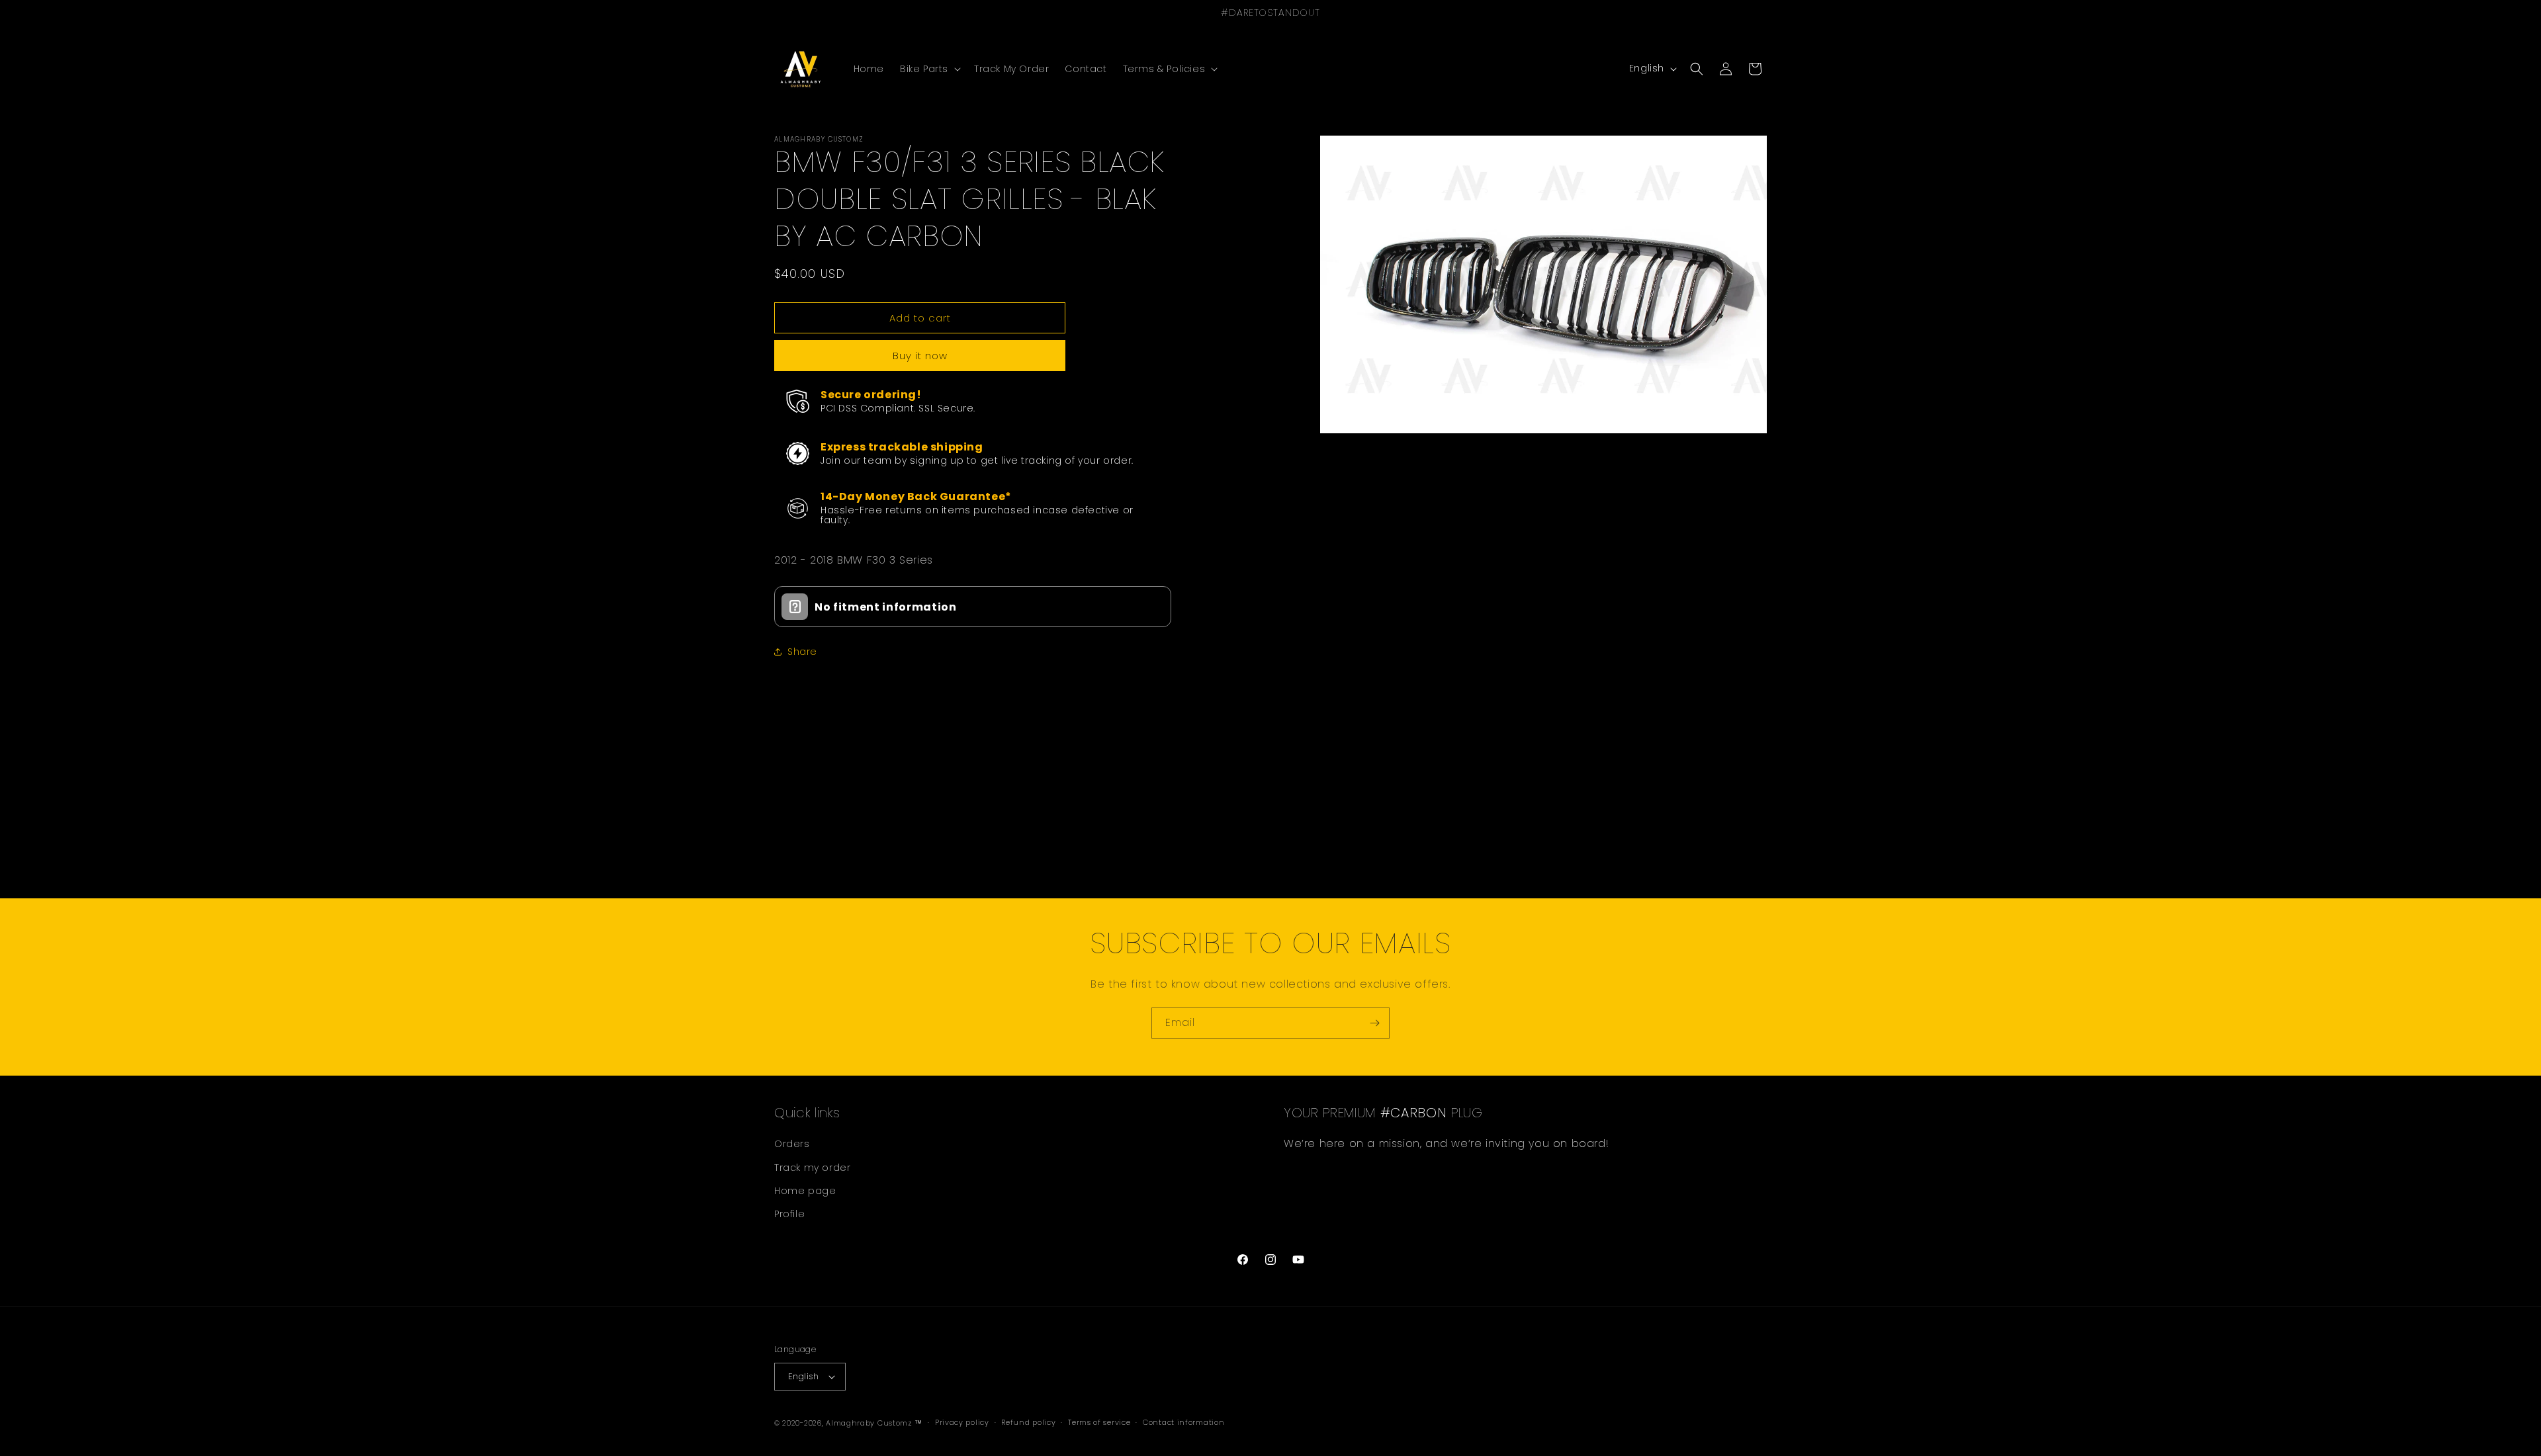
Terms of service (1099, 1422)
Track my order (812, 1168)
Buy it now (920, 356)
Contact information (1183, 1422)
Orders (792, 1144)
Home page (805, 1191)
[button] (929, 69)
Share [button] (802, 652)
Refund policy (1028, 1422)
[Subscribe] (1374, 1023)
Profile (789, 1214)
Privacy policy (962, 1422)
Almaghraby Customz (869, 1423)
